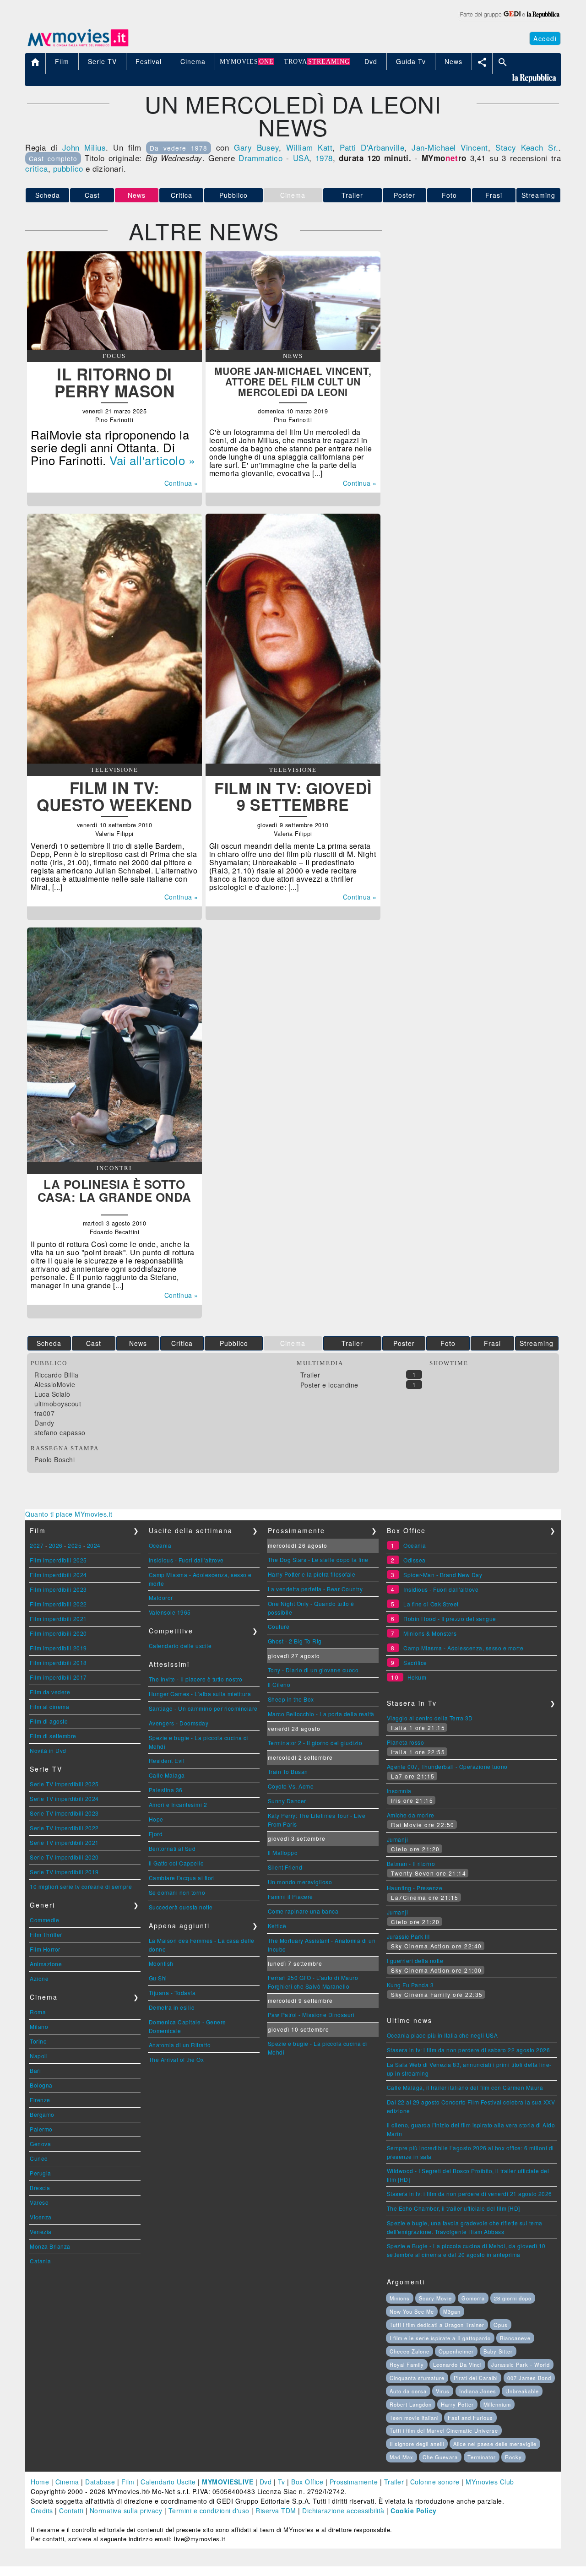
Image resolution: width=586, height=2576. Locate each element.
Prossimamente (354, 2482)
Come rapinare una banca (303, 1911)
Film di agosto (49, 1721)
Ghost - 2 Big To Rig (295, 1641)
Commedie (44, 1920)
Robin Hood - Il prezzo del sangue (450, 1619)
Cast (92, 195)
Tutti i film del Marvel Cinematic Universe (444, 2430)
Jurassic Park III (408, 1936)
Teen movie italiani (414, 2418)
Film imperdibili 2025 (58, 1560)
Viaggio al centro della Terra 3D (430, 1718)
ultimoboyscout (58, 1404)
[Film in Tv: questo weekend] (114, 761)
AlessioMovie (55, 1384)
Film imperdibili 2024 (58, 1575)
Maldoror (161, 1597)
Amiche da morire (411, 1815)
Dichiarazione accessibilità (343, 2511)
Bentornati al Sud (172, 1848)
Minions (400, 2298)
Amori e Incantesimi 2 (178, 1804)
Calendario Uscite (168, 2482)
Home (40, 2482)
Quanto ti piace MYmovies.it (69, 1514)
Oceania (160, 1545)
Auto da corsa (408, 2391)
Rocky (513, 2457)
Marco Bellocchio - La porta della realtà (321, 1714)
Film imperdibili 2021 (58, 1619)
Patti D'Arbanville (372, 147)
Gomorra (473, 2298)
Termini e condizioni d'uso (209, 2511)
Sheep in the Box (291, 1699)
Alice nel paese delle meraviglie (495, 2444)
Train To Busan (288, 1771)
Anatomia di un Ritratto (180, 2045)
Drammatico (260, 158)
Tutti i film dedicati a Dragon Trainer (437, 2325)
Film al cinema (49, 1706)
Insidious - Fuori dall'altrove (186, 1560)
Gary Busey (256, 147)
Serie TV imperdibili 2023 (64, 1813)
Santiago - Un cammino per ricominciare (203, 1708)
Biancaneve (515, 2338)
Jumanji (398, 1839)
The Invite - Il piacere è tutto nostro (196, 1679)
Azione (39, 1978)
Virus (443, 2391)
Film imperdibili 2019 (58, 1648)
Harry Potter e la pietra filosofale (312, 1574)
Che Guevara (440, 2457)
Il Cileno (279, 1684)
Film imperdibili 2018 (58, 1662)
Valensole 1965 (170, 1612)
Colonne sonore (435, 2482)
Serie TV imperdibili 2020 (64, 1857)
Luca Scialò (52, 1394)
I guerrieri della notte (415, 1960)
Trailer (352, 195)
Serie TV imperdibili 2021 (64, 1842)
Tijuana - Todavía (172, 1993)
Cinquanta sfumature (417, 2378)
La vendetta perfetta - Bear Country (315, 1589)
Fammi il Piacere (290, 1896)
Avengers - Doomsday (179, 1723)
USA (301, 158)
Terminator (482, 2457)
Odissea (415, 1560)
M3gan (452, 2311)
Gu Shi (158, 1978)
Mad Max (402, 2457)
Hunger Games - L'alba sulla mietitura (200, 1694)
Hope (156, 1819)
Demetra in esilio (172, 2007)
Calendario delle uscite (180, 1646)
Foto (449, 195)
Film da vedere (50, 1692)
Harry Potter (457, 2404)
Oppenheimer (456, 2351)
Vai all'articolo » (152, 460)
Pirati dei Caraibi (476, 2378)
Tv (282, 2482)
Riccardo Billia (57, 1375)
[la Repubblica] (509, 20)
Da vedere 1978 (179, 148)
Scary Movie (435, 2298)
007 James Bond (529, 2378)
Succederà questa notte (181, 1907)
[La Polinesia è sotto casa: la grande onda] (114, 1159)
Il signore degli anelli (417, 2444)
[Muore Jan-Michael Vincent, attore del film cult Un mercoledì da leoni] (293, 347)
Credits (42, 2511)
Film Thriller (46, 1934)
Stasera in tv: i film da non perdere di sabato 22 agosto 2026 (469, 2050)
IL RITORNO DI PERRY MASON (115, 382)
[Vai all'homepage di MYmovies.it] (78, 46)
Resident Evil (167, 1760)
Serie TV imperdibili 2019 (64, 1872)
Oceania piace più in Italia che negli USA (442, 2035)
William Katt (309, 147)
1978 (324, 158)
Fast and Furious (470, 2418)
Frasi (494, 195)
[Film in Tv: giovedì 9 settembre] (293, 761)
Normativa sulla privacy (126, 2511)
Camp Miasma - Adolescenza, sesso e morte (463, 1648)
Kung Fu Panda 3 (410, 1985)
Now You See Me (412, 2311)
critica (37, 168)
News (138, 1343)
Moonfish (161, 1963)
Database (100, 2482)
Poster (404, 195)
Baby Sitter (498, 2351)
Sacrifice (415, 1662)
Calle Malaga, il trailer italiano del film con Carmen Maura (465, 2087)
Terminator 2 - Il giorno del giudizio (315, 1743)
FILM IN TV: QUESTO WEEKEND (114, 796)
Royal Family (407, 2364)
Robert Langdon (411, 2404)
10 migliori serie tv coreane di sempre (81, 1886)
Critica (182, 195)
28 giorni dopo (513, 2298)
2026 (56, 1545)
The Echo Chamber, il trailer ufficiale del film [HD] (453, 2208)
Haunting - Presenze (415, 1888)
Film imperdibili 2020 (58, 1633)
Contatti (71, 2511)
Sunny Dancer (287, 1801)
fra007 (44, 1413)
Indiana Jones (478, 2391)
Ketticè (277, 1926)
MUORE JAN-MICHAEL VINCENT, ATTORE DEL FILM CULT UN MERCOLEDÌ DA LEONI (293, 381)
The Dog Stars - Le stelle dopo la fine (318, 1559)
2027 (37, 1545)
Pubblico (233, 195)
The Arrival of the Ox (176, 2059)
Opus (501, 2325)
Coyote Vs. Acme (291, 1786)
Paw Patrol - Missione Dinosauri (311, 2015)
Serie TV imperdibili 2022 (64, 1828)
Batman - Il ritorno (411, 1863)
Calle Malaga (167, 1775)
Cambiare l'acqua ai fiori (182, 1878)
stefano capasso (60, 1432)
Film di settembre (53, 1736)
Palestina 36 (166, 1790)
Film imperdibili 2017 (58, 1677)
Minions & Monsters (430, 1633)
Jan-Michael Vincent (450, 147)
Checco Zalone (410, 2351)
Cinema (67, 2482)
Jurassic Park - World (521, 2364)
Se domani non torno (177, 1892)
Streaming (538, 195)
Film (128, 2482)
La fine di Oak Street (431, 1604)
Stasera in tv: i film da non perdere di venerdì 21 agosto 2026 (469, 2194)
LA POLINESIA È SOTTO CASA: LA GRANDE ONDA (114, 1190)
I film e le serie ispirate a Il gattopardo (440, 2338)
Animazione (46, 1964)
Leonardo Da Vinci (457, 2364)
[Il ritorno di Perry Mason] (114, 347)
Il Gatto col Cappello (176, 1863)
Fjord (156, 1834)
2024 (94, 1545)
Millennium (497, 2404)
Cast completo (53, 158)
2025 (75, 1545)
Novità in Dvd (48, 1750)
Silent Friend (285, 1867)
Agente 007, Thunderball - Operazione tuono (447, 1766)
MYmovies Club (490, 2482)
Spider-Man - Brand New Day (443, 1575)
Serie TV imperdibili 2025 (64, 1784)
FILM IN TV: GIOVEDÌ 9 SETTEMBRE (293, 796)
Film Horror (45, 1949)
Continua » (181, 483)
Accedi (545, 38)
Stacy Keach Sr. (527, 147)
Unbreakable (522, 2391)
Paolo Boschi (54, 1459)
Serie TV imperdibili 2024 (64, 1798)
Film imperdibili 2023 (58, 1589)
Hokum (417, 1677)
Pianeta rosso (406, 1742)
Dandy (44, 1423)
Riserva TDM (276, 2511)
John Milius (84, 147)
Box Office (307, 2482)
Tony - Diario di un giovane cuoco (313, 1670)
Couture (279, 1626)
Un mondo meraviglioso (300, 1882)
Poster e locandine (329, 1385)
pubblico (68, 168)
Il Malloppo (283, 1852)
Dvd (266, 2482)
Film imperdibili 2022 (58, 1604)
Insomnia (399, 1791)
